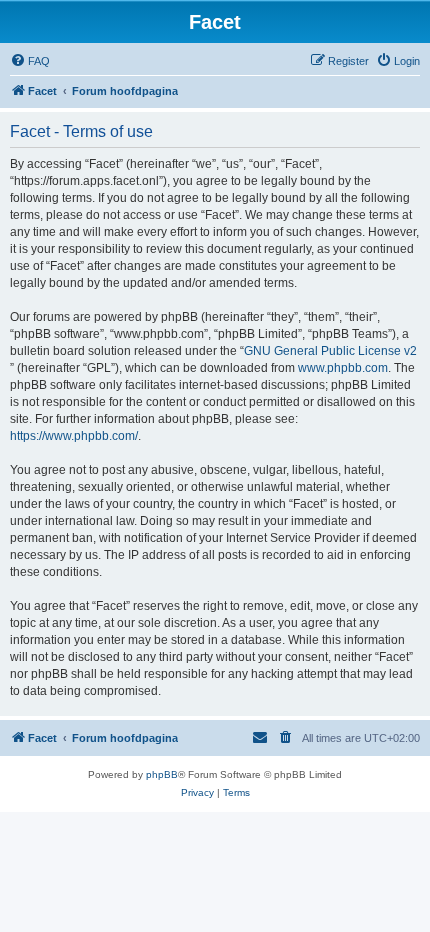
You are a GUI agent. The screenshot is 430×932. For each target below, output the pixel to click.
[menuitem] (30, 61)
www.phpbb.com (343, 368)
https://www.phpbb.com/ (74, 436)
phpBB (162, 774)
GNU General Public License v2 (330, 351)
